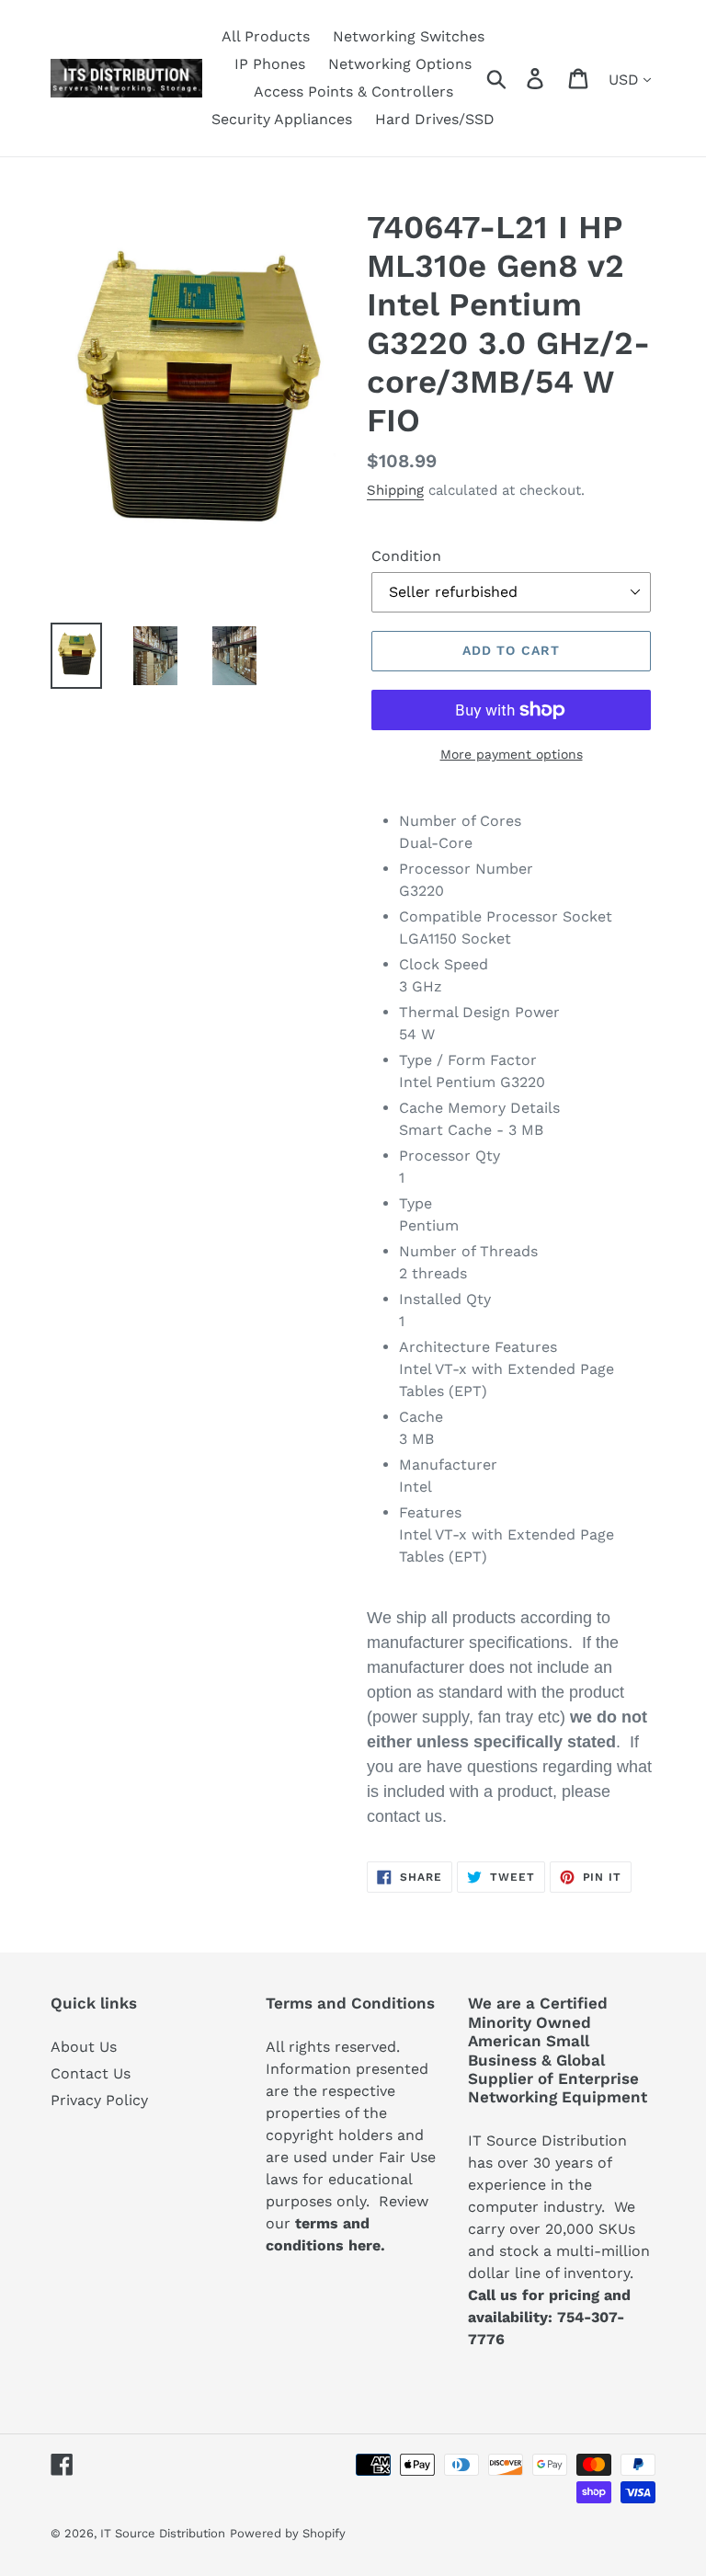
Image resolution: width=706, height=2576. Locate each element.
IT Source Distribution (163, 2533)
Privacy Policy (99, 2100)
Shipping (395, 490)
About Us (84, 2047)
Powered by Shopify (288, 2533)
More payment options (512, 754)
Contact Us (91, 2073)
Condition (406, 556)
